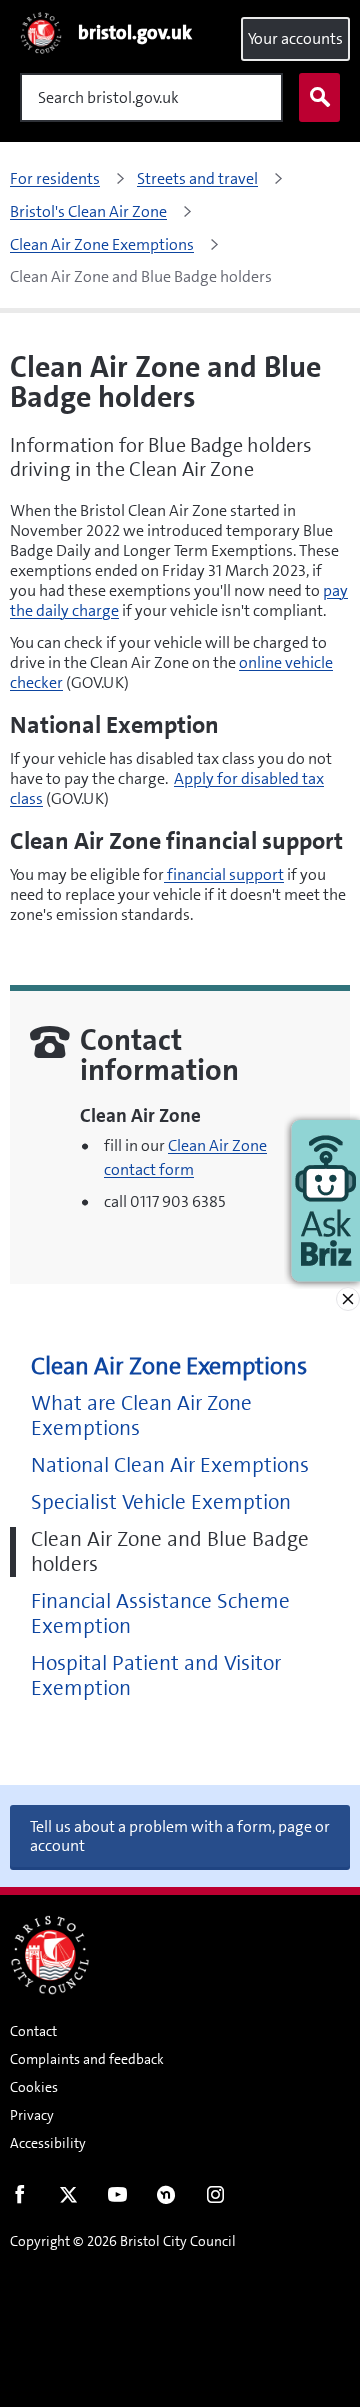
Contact (33, 2031)
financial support (224, 874)
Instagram (215, 2199)
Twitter (68, 2199)
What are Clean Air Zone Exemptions (141, 1416)
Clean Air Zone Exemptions (169, 1366)
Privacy (32, 2115)
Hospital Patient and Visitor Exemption (156, 1676)
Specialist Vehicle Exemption (161, 1502)
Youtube (117, 2199)
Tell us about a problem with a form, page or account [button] (180, 1836)
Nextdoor (166, 2199)
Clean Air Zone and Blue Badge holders (170, 1552)
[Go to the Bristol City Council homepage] (50, 1955)
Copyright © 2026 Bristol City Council (123, 2241)
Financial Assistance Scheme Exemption (160, 1614)
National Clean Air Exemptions (170, 1465)
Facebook (19, 2199)
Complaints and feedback (87, 2059)
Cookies (34, 2087)
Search (319, 97)
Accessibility (48, 2143)
